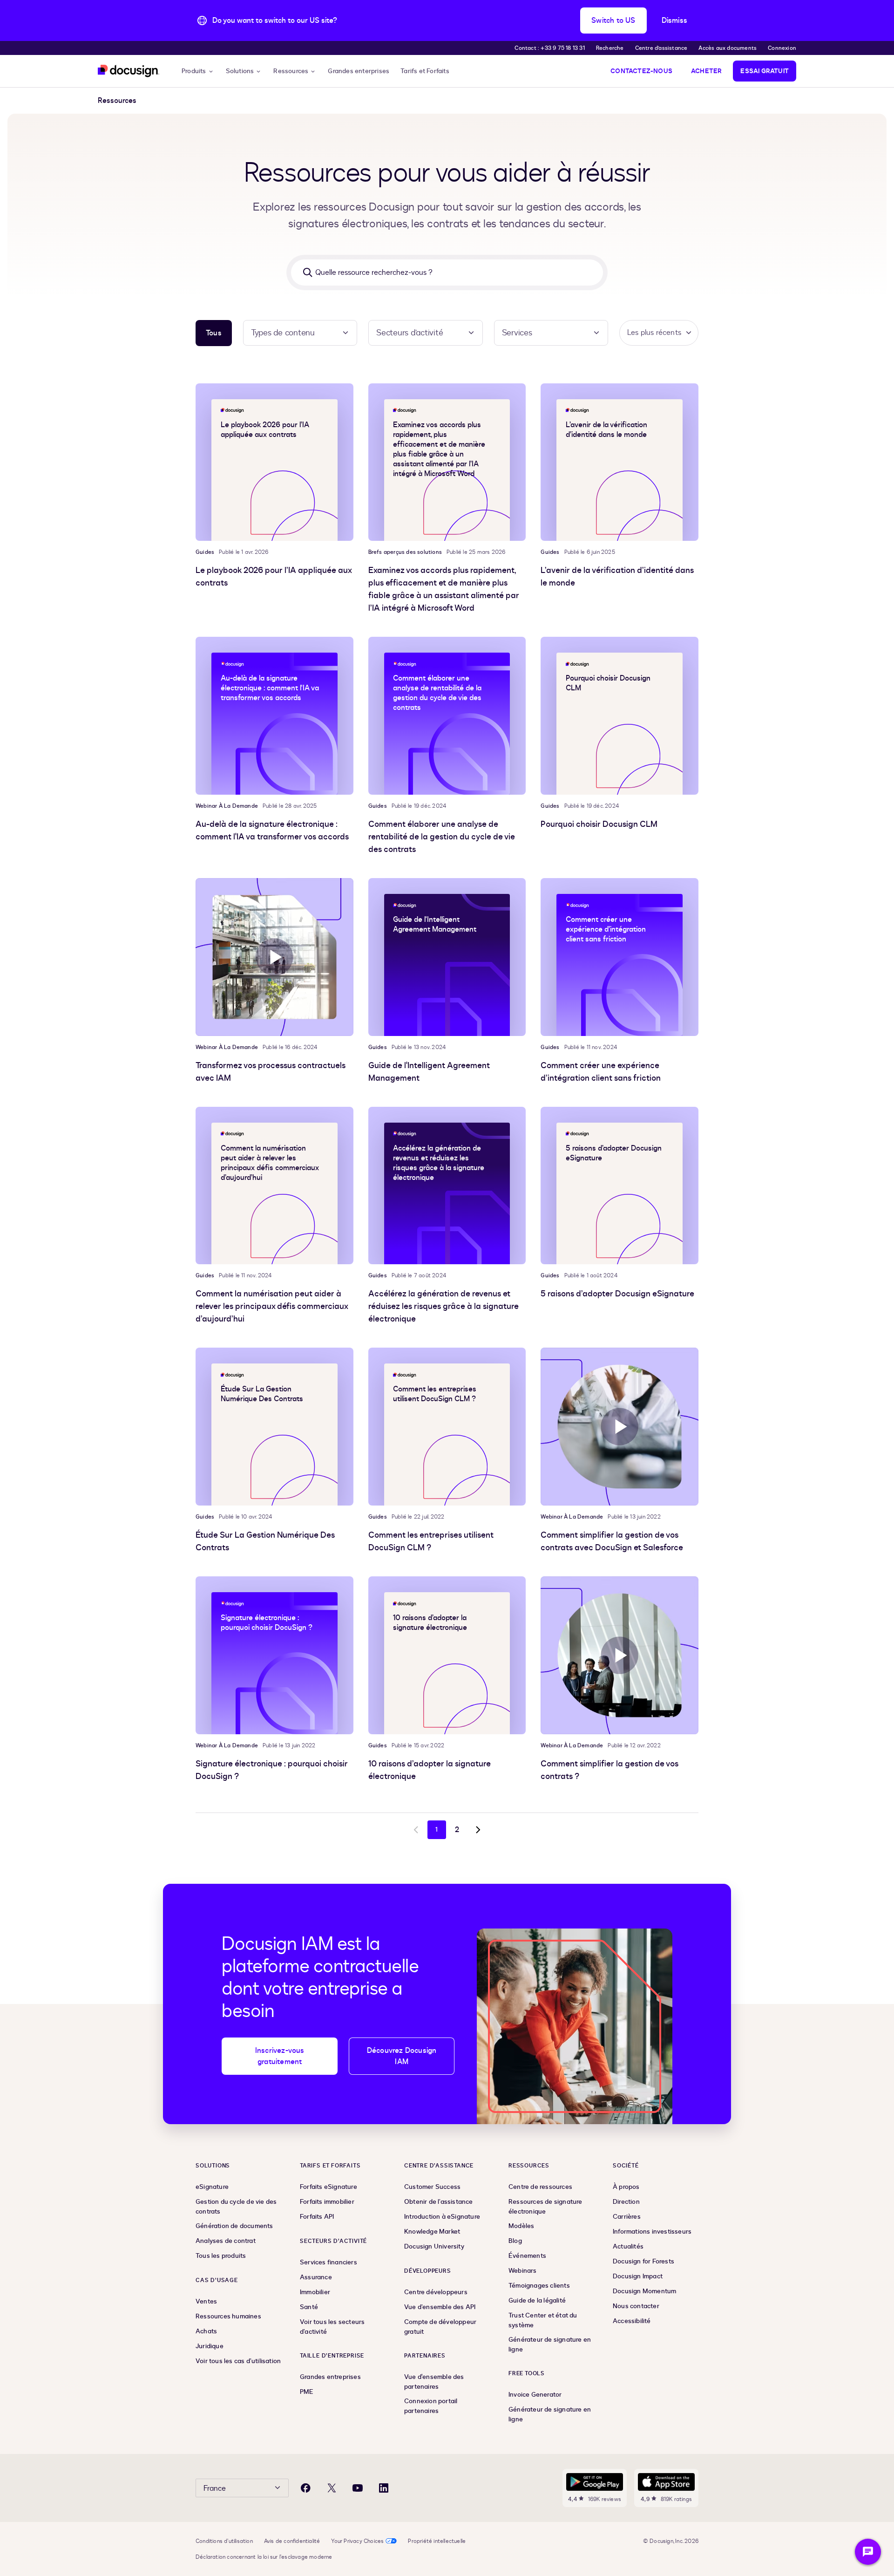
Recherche (610, 48)
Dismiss (674, 20)
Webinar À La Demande (227, 806)
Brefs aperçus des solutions (405, 552)
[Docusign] (129, 71)
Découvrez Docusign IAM (402, 2056)
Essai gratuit (765, 71)
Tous (214, 333)
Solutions (240, 71)
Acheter (706, 71)
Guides (205, 552)
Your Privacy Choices (357, 2541)
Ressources (291, 71)
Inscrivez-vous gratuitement (280, 2056)
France (215, 2488)
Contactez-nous (641, 71)
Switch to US (613, 20)
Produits (194, 71)
